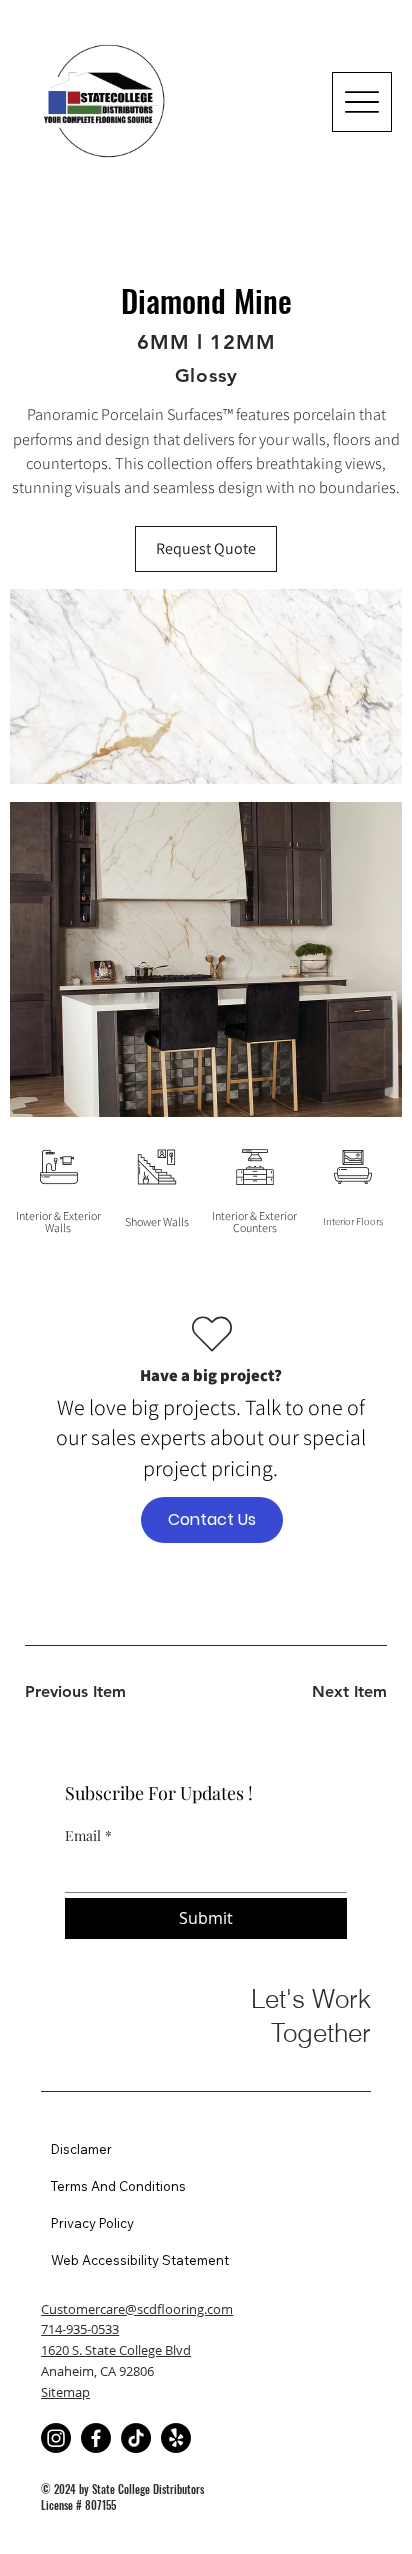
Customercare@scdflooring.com (137, 2309)
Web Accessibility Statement (140, 2260)
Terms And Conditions (118, 2186)
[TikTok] (136, 2438)
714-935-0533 (80, 2329)
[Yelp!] (176, 2438)
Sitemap (65, 2392)
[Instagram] (56, 2438)
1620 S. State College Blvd (116, 2350)
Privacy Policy (92, 2223)
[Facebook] (96, 2438)
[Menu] (362, 102)
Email (88, 1835)
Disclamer (81, 2149)
